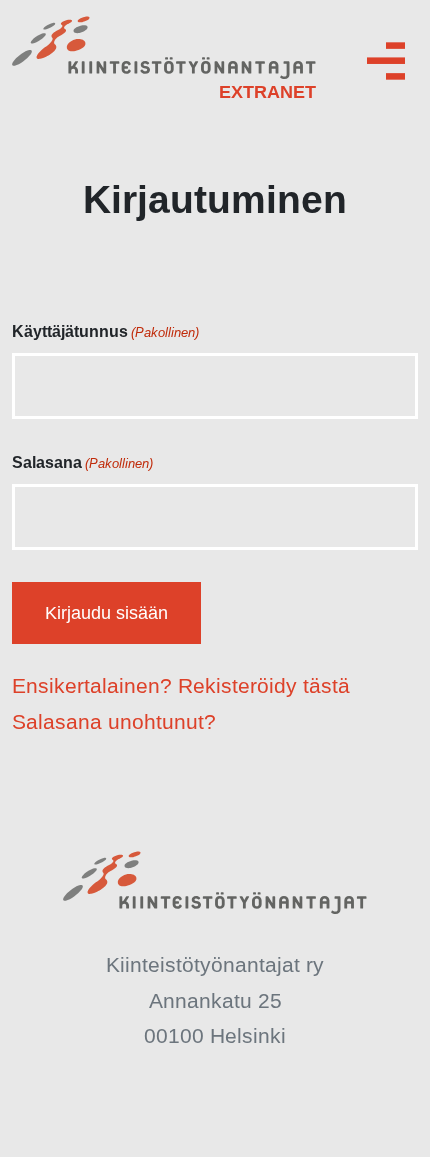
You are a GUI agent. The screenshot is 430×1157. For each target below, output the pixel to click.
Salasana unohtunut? (114, 721)
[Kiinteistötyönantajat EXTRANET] (164, 60)
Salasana (82, 462)
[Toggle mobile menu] (386, 61)
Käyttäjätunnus (105, 331)
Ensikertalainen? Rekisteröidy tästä (181, 685)
